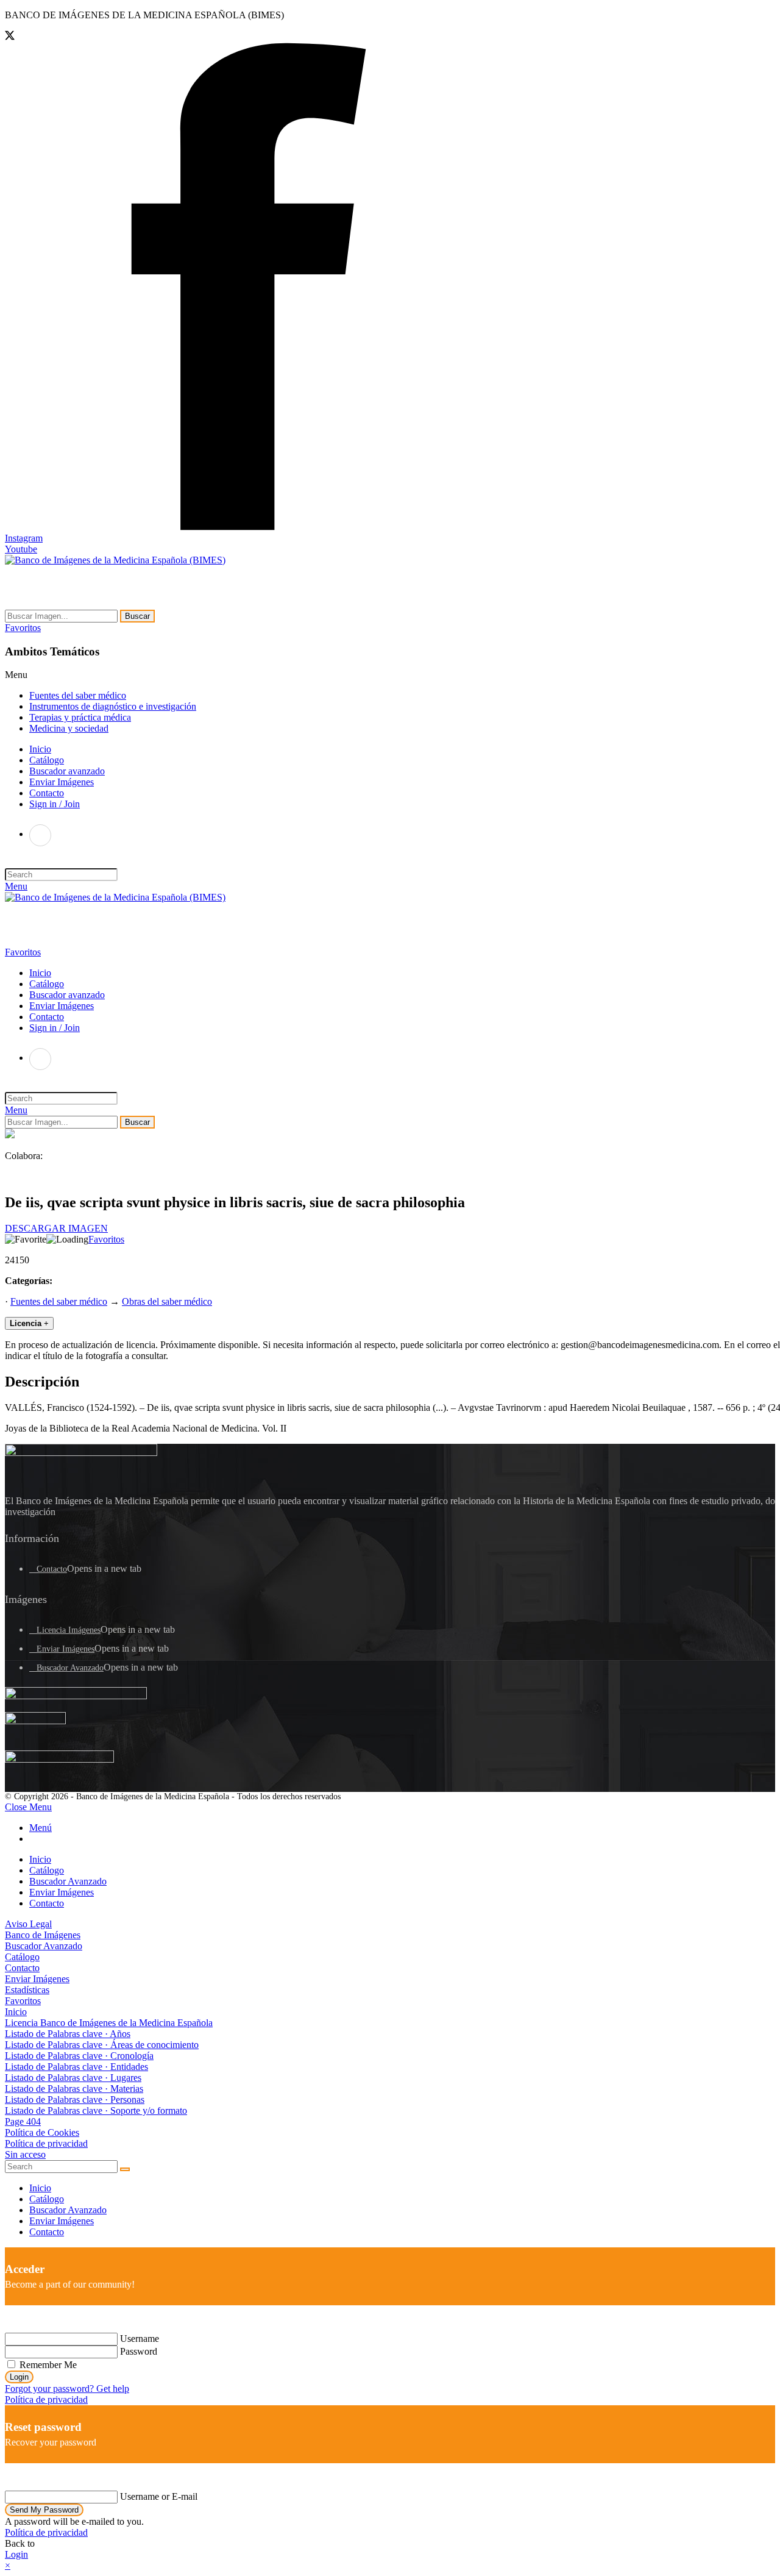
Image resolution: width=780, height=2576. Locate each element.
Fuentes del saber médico (78, 695)
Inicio (40, 1859)
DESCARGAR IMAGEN (56, 1228)
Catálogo (47, 1870)
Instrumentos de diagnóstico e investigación (113, 706)
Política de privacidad (46, 2143)
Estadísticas (27, 1990)
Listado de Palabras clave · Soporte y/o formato (96, 2110)
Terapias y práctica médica (80, 717)
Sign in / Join (55, 804)
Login (19, 2377)
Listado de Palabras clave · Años (68, 2034)
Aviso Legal (28, 1924)
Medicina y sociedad (69, 728)
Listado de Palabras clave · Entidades (76, 2067)
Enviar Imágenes (66, 1649)
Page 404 (23, 2121)
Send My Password (44, 2510)
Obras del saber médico (167, 1301)
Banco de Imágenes (43, 1935)
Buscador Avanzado (70, 1668)
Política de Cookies (42, 2132)
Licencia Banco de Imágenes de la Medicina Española (109, 2023)
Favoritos (106, 1239)
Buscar (137, 616)
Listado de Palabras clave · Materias (74, 2089)
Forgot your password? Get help (67, 2389)
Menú (41, 1828)
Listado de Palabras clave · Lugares (73, 2078)
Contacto (52, 1569)
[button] (23, 628)
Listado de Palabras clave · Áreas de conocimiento (102, 2045)
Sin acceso (25, 2154)
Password (139, 2351)
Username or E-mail (159, 2496)
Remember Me (47, 2365)
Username (140, 2339)
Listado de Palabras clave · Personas (75, 2100)
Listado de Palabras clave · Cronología (79, 2056)
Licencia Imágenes (69, 1630)
